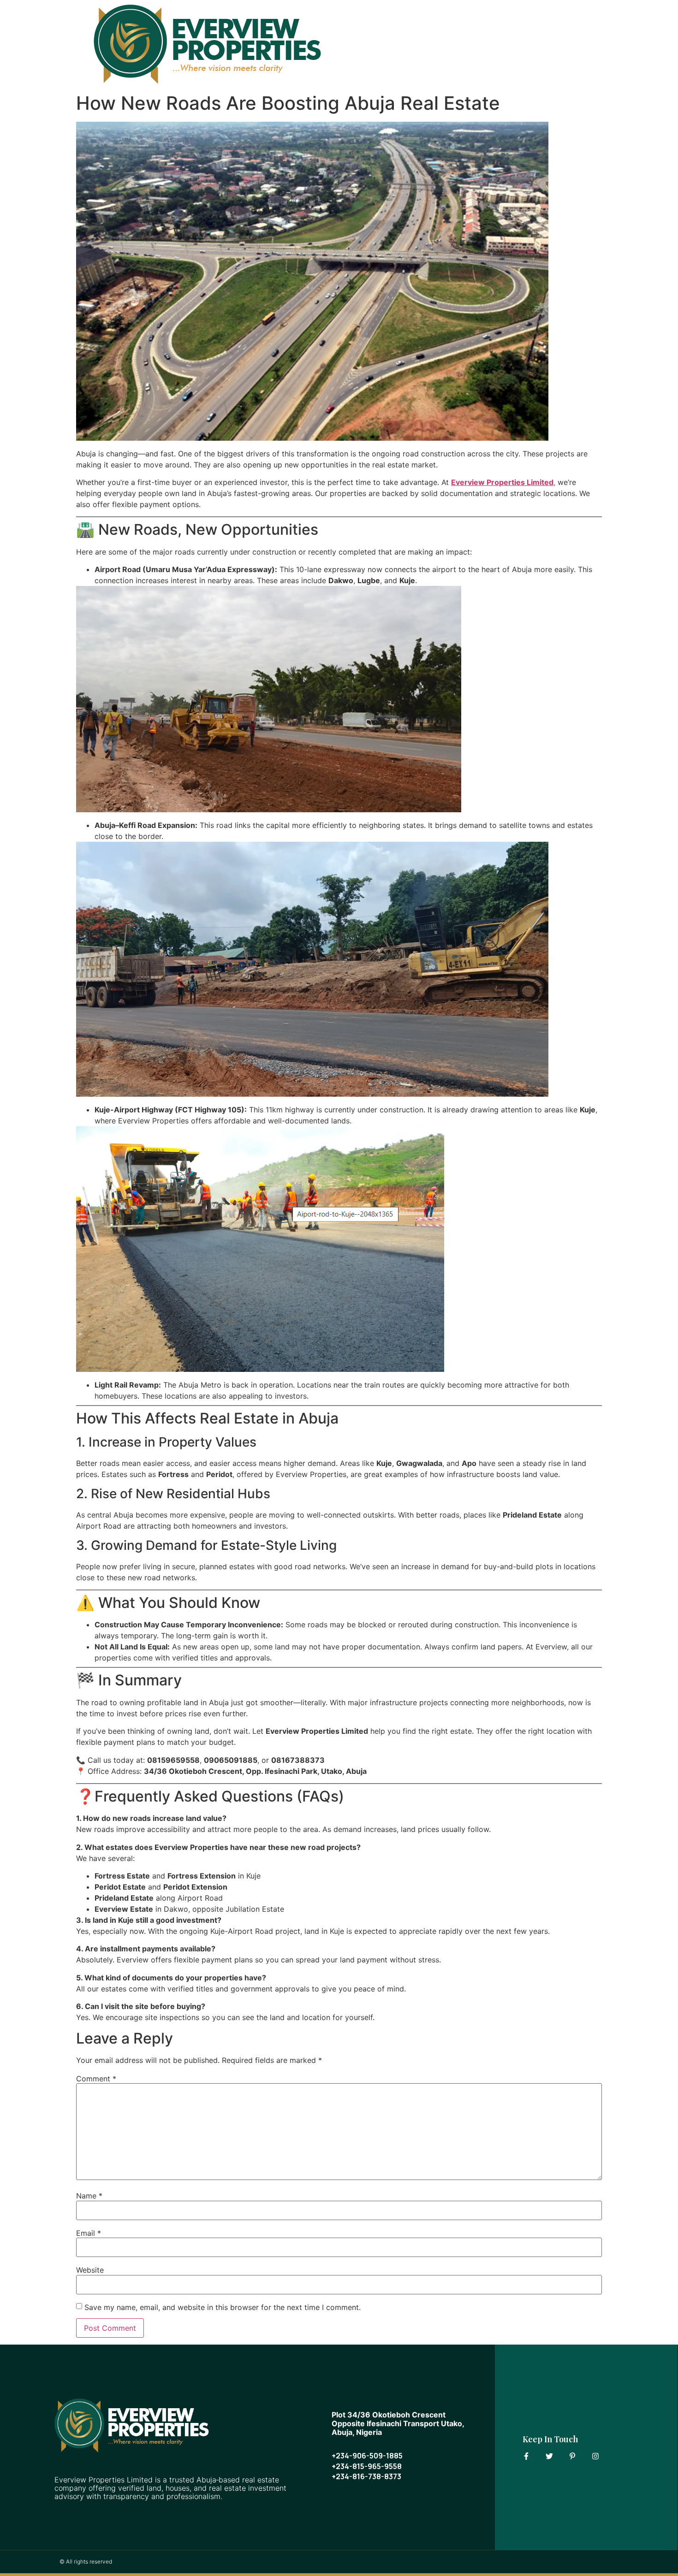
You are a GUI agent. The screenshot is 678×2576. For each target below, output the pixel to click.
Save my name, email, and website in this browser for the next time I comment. (223, 2307)
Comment (96, 2079)
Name (89, 2196)
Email (89, 2233)
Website (90, 2270)
